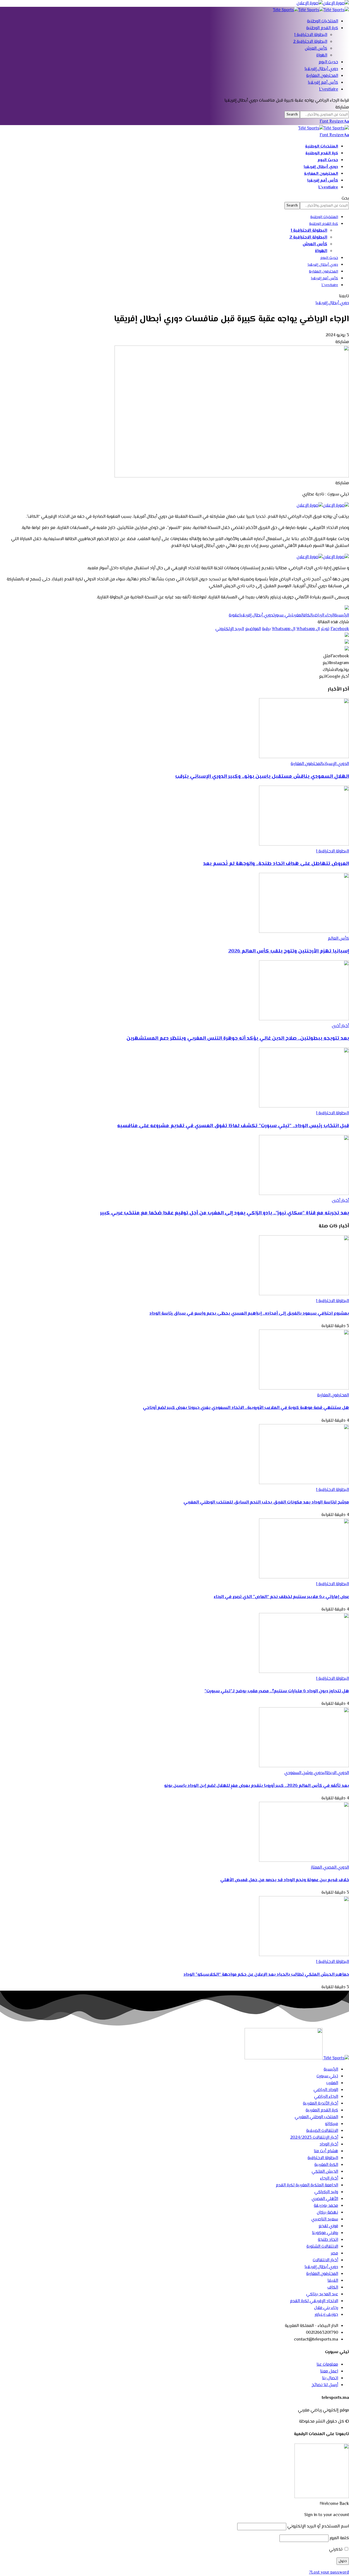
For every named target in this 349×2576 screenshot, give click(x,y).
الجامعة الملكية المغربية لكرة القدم (307, 2185)
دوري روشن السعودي (304, 1773)
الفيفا (333, 2281)
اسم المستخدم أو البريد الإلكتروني (318, 2527)
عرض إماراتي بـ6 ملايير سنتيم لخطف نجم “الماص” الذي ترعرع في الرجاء (281, 1597)
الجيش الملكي (325, 2172)
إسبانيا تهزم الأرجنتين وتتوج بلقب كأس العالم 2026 (289, 951)
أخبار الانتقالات (325, 2260)
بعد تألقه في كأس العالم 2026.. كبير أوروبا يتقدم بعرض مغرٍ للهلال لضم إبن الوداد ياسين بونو (257, 1786)
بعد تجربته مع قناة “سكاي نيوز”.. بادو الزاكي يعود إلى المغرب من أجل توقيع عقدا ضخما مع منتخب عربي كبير (225, 1213)
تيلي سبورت (283, 615)
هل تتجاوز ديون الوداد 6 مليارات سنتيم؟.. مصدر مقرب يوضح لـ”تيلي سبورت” (277, 1691)
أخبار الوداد (329, 2144)
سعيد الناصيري (325, 2219)
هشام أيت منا (326, 2151)
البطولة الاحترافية (323, 2158)
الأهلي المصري (325, 2199)
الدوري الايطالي (336, 1773)
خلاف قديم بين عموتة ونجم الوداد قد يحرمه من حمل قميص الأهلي (285, 1880)
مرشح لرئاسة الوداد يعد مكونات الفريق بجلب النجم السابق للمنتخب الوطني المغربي (266, 1502)
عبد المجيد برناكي (322, 2294)
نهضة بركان (327, 2213)
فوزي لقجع (328, 2226)
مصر (334, 2253)
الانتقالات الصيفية (322, 2131)
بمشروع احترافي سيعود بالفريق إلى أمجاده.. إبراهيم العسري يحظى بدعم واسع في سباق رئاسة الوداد (249, 1314)
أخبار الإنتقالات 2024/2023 (314, 2138)
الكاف (308, 615)
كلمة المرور (339, 2538)
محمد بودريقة (326, 2206)
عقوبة (234, 615)
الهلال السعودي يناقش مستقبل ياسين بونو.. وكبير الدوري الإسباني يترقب (262, 777)
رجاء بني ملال (326, 2308)
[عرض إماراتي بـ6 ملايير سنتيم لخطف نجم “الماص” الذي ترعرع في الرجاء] (304, 1577)
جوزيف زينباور (326, 2315)
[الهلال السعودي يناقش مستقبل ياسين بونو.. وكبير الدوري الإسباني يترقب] (304, 757)
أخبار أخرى (340, 1026)
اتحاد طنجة (328, 2240)
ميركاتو (332, 2124)
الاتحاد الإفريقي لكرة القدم (314, 2301)
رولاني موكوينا (325, 2233)
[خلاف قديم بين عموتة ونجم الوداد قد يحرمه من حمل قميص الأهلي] (304, 1861)
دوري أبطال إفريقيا (332, 303)
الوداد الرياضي (326, 2090)
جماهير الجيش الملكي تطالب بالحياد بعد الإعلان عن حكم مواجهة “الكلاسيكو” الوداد (266, 1975)
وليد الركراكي (326, 2192)
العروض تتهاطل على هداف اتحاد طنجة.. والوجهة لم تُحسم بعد (276, 864)
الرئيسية (342, 615)
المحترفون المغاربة (307, 764)
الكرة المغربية (326, 2165)
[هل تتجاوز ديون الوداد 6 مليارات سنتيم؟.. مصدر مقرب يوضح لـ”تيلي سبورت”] (304, 1672)
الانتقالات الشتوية (322, 2247)
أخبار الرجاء (329, 2179)
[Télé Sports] (311, 10)
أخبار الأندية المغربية (321, 2104)
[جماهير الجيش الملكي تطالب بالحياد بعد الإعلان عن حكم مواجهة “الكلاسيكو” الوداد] (304, 1955)
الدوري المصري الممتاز (330, 1868)
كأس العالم (338, 939)
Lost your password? (329, 2573)
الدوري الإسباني (336, 764)
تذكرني (336, 2550)
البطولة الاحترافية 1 (333, 851)
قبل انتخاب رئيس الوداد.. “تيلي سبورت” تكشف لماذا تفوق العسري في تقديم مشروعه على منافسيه (233, 1126)
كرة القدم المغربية (322, 2110)
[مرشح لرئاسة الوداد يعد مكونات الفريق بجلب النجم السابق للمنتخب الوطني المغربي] (304, 1483)
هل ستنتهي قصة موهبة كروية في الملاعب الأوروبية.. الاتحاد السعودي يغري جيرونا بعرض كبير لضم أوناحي (246, 1408)
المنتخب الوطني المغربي (316, 2117)
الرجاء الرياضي (324, 615)
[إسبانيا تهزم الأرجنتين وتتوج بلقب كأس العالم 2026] (304, 932)
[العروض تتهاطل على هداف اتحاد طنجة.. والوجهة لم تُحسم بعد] (304, 845)
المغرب (299, 615)
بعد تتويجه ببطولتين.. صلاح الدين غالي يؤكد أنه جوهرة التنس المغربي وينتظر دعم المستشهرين (238, 1038)
